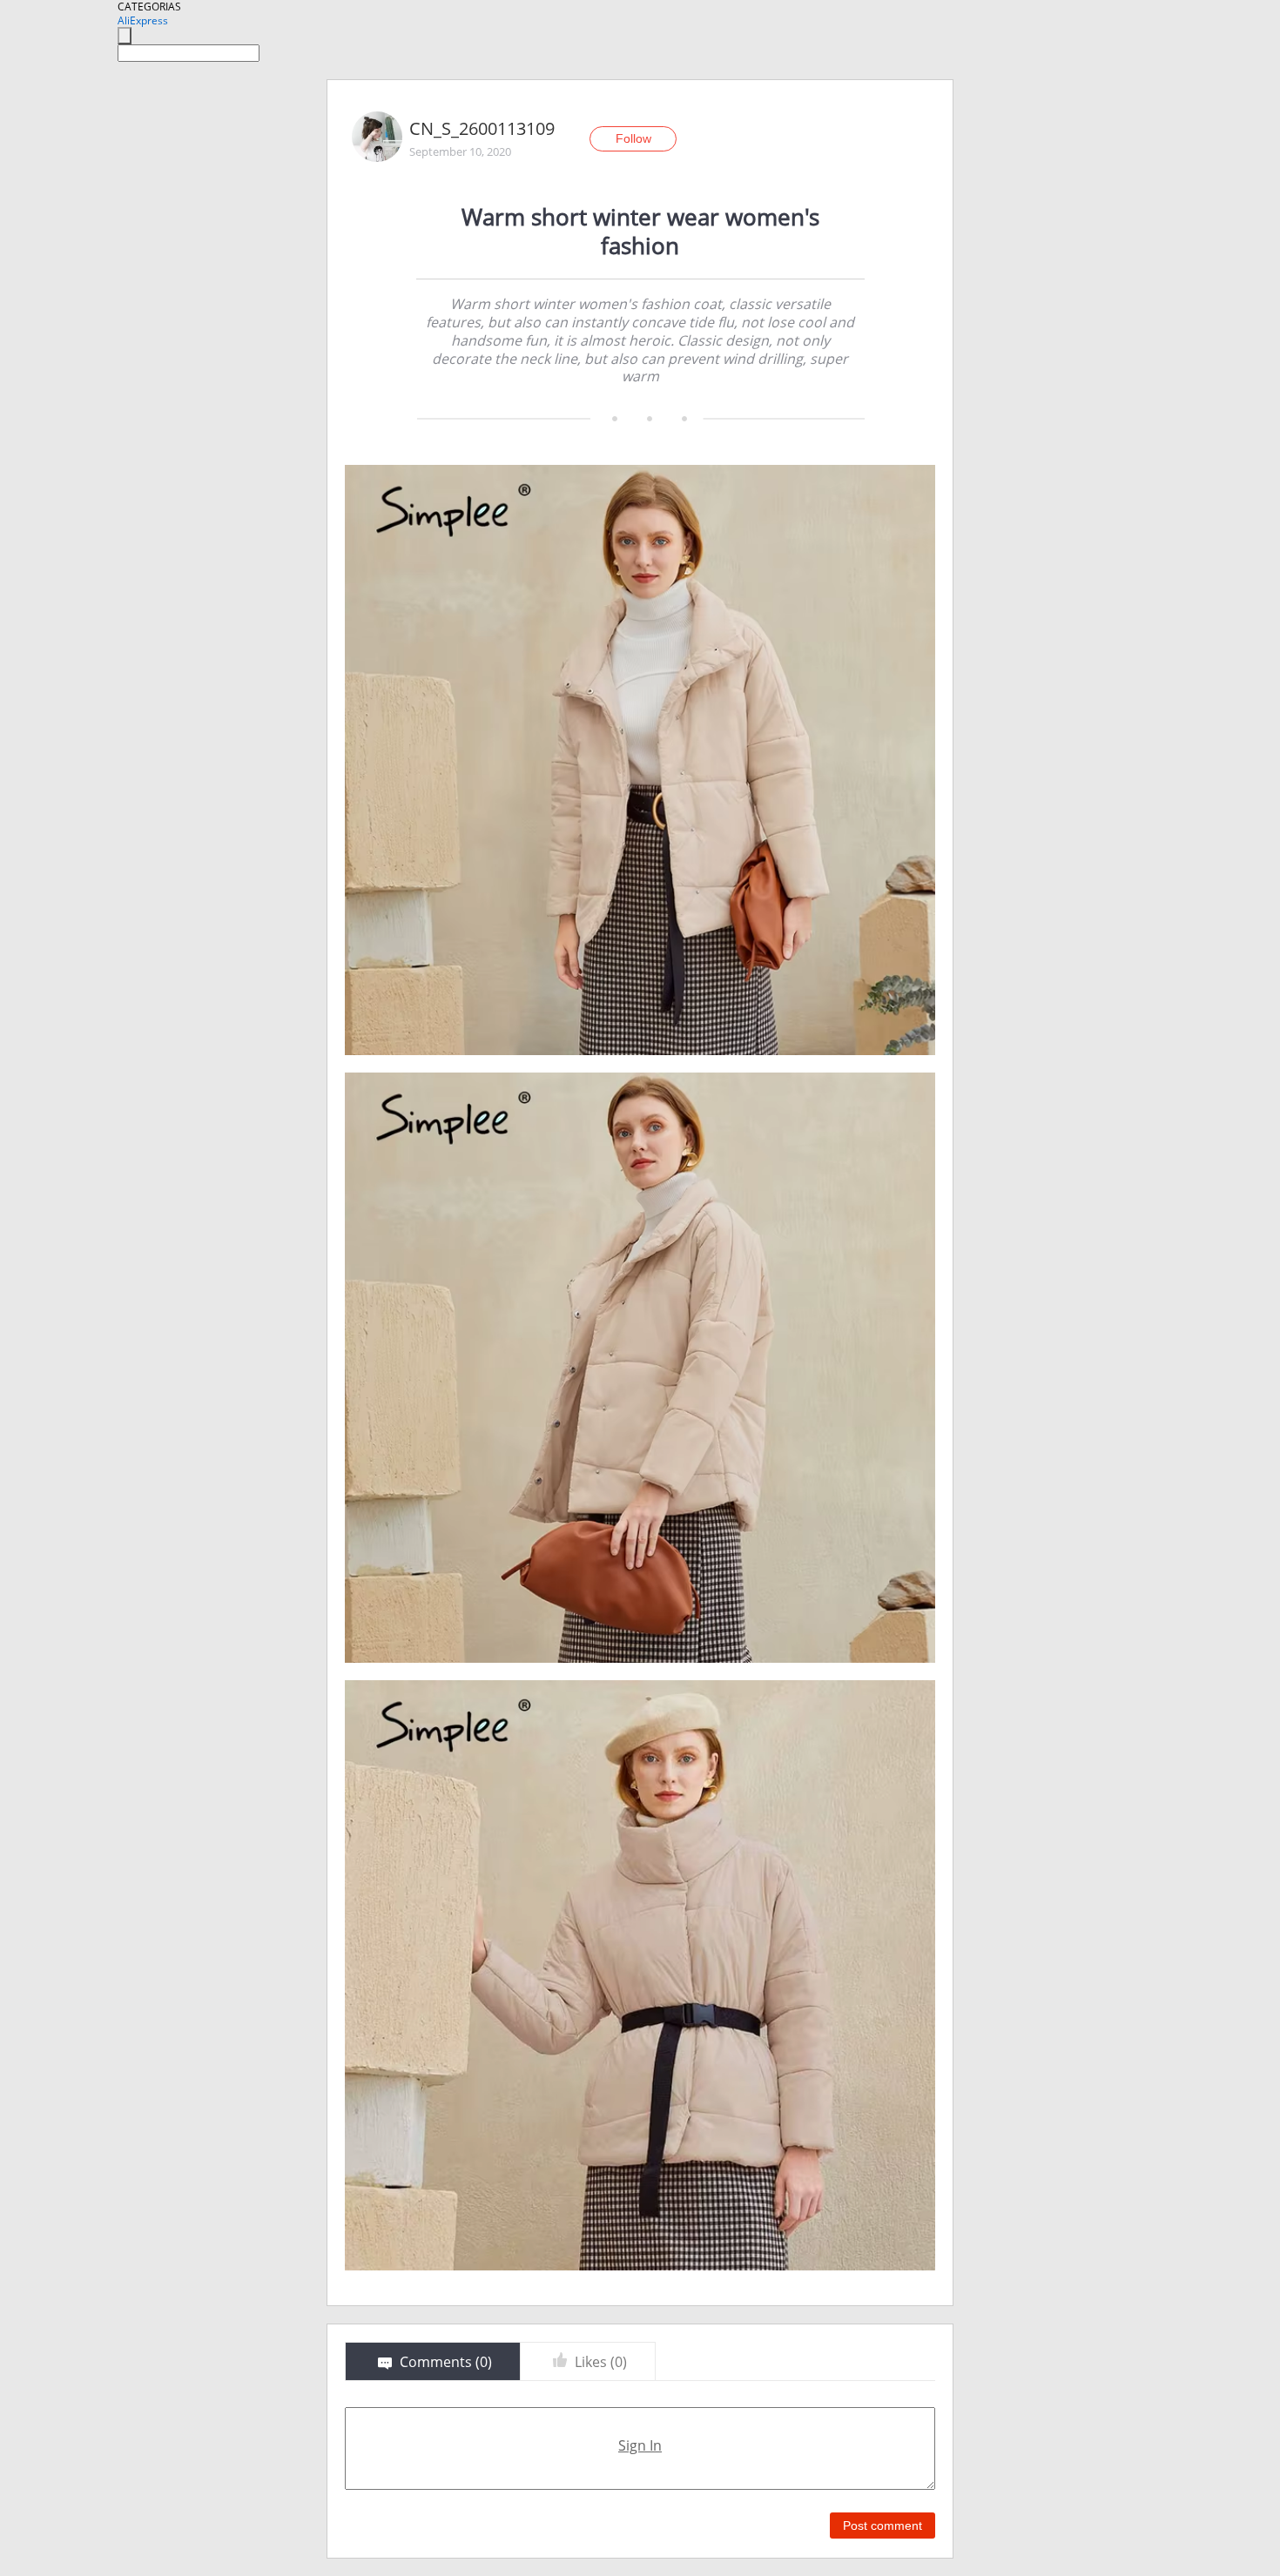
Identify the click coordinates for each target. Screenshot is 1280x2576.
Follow (633, 138)
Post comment (883, 2526)
